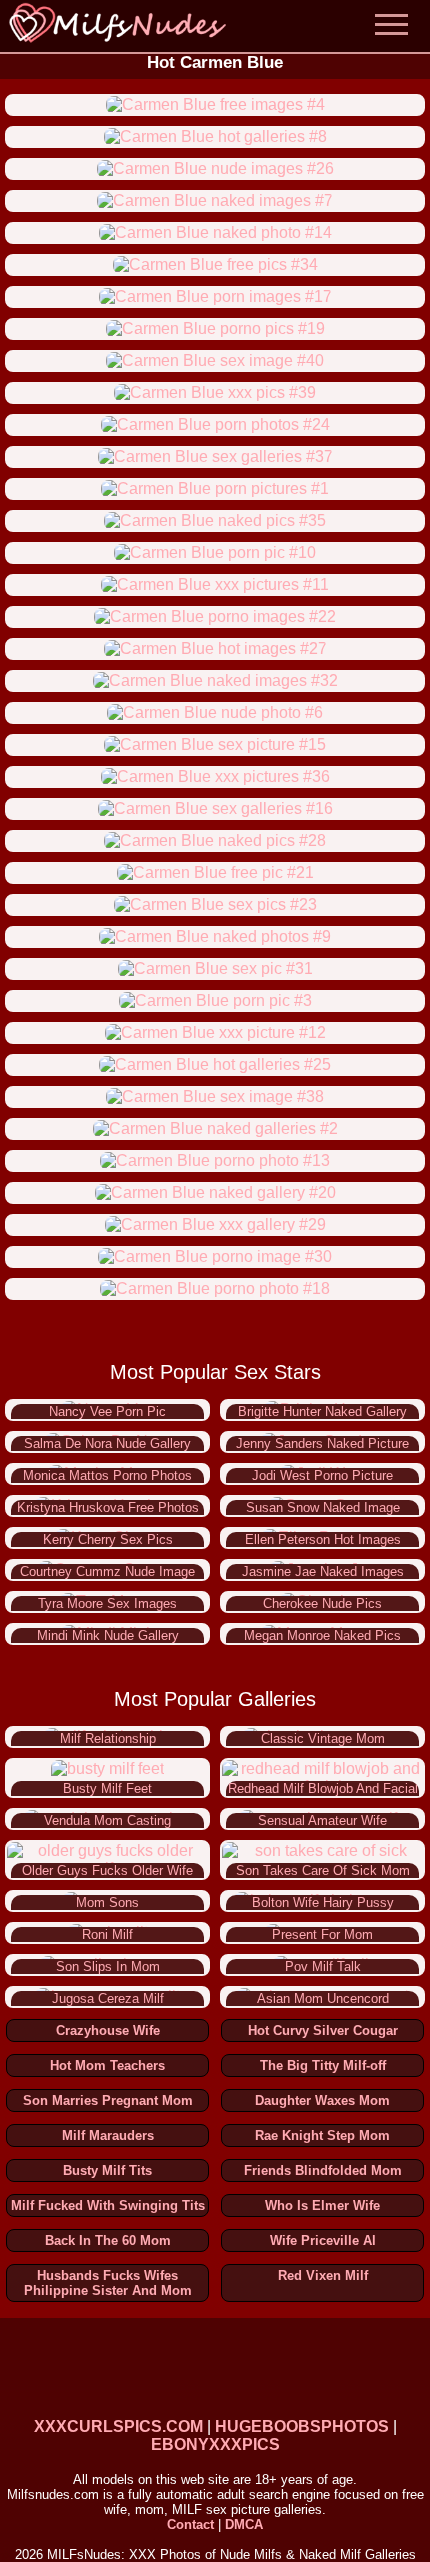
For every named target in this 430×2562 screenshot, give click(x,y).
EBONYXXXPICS (215, 2444)
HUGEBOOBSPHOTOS (302, 2426)
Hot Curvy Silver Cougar (323, 2030)
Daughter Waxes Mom (322, 2100)
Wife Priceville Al (323, 2240)
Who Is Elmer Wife (322, 2205)
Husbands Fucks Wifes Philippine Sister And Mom (108, 2283)
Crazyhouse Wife (108, 2030)
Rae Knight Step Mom (322, 2135)
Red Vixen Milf (323, 2275)
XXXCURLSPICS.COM (118, 2426)
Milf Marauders (108, 2135)
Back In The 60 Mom (108, 2240)
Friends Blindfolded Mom (323, 2170)
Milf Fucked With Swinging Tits (108, 2205)
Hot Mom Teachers (107, 2065)
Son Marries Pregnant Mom (108, 2100)
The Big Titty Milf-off (323, 2065)
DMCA (244, 2524)
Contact (190, 2524)
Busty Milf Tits (107, 2170)
